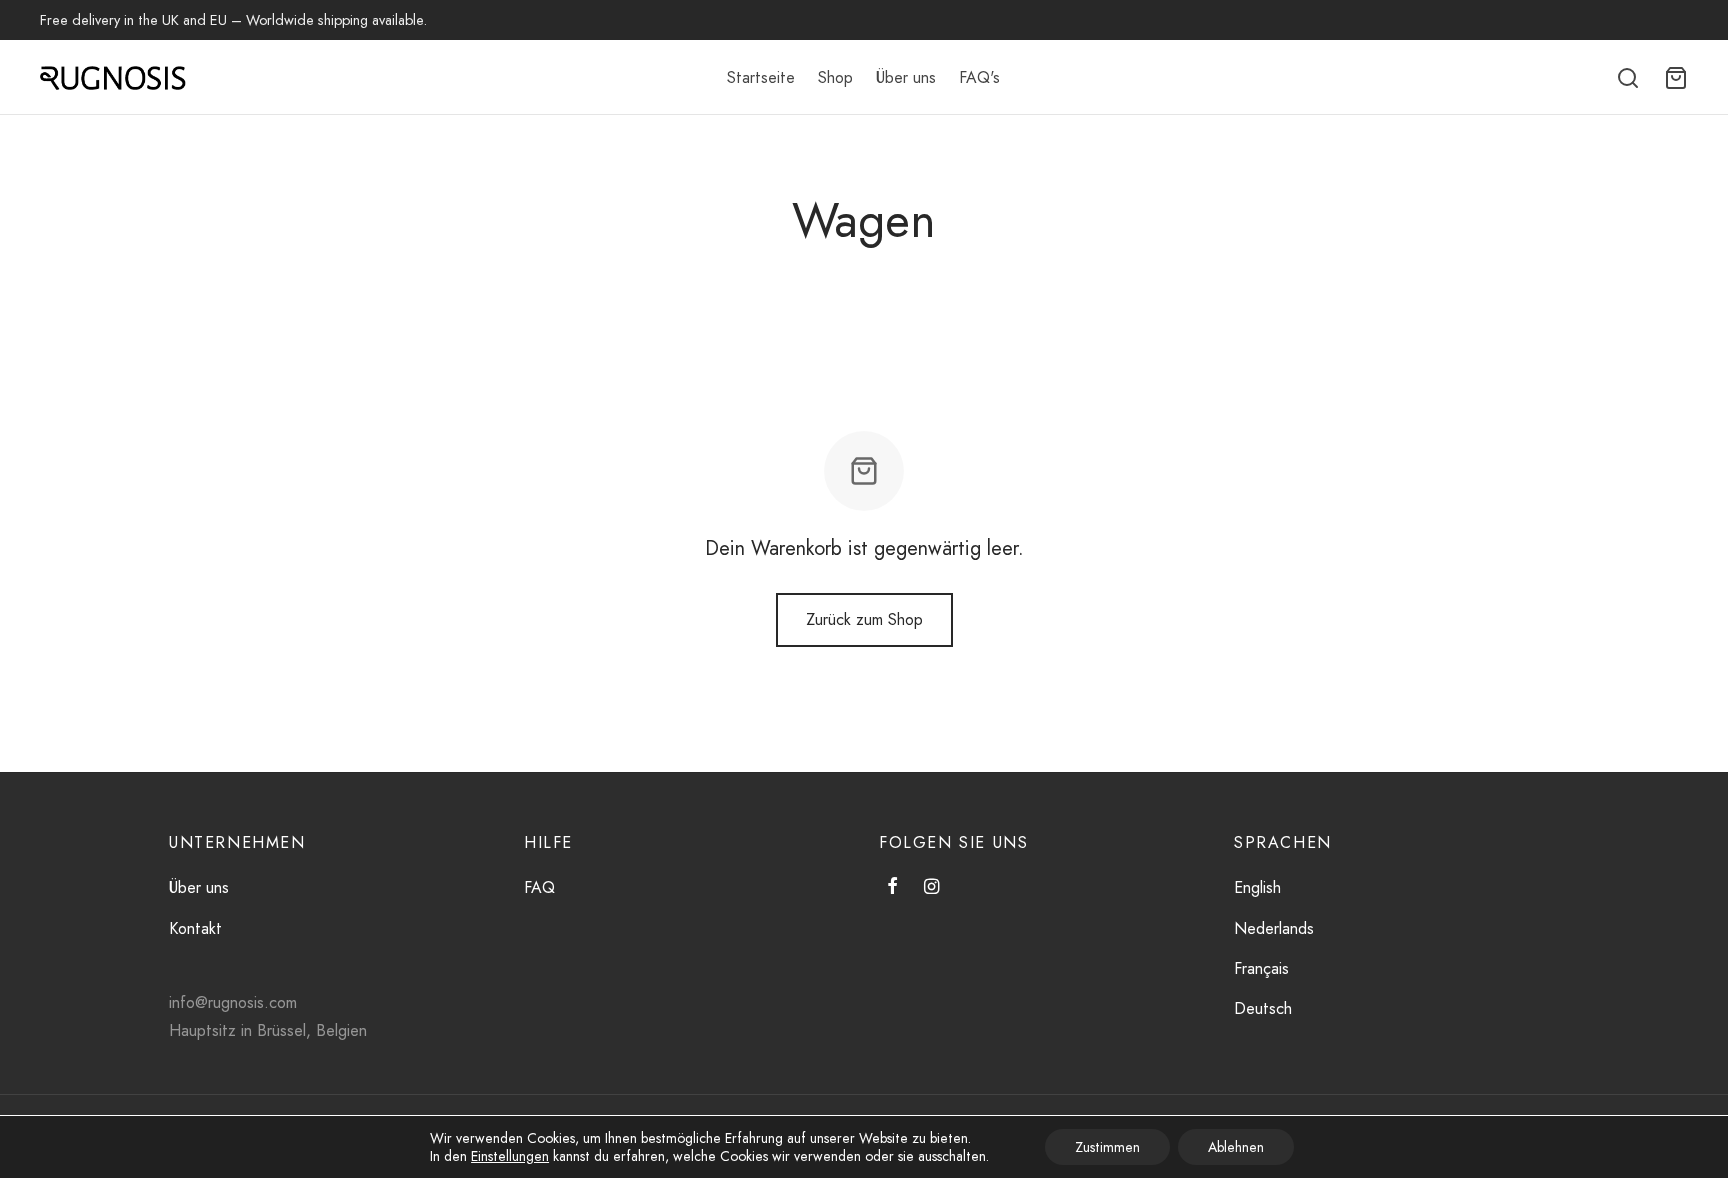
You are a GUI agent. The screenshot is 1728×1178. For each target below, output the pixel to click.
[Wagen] (1676, 78)
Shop (835, 77)
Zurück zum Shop (864, 619)
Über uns (906, 77)
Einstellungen (510, 1156)
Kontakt (195, 928)
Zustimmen (1107, 1147)
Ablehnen (1236, 1147)
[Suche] (1628, 78)
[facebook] (892, 888)
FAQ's (979, 77)
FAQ (539, 887)
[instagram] (931, 888)
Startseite (761, 77)
